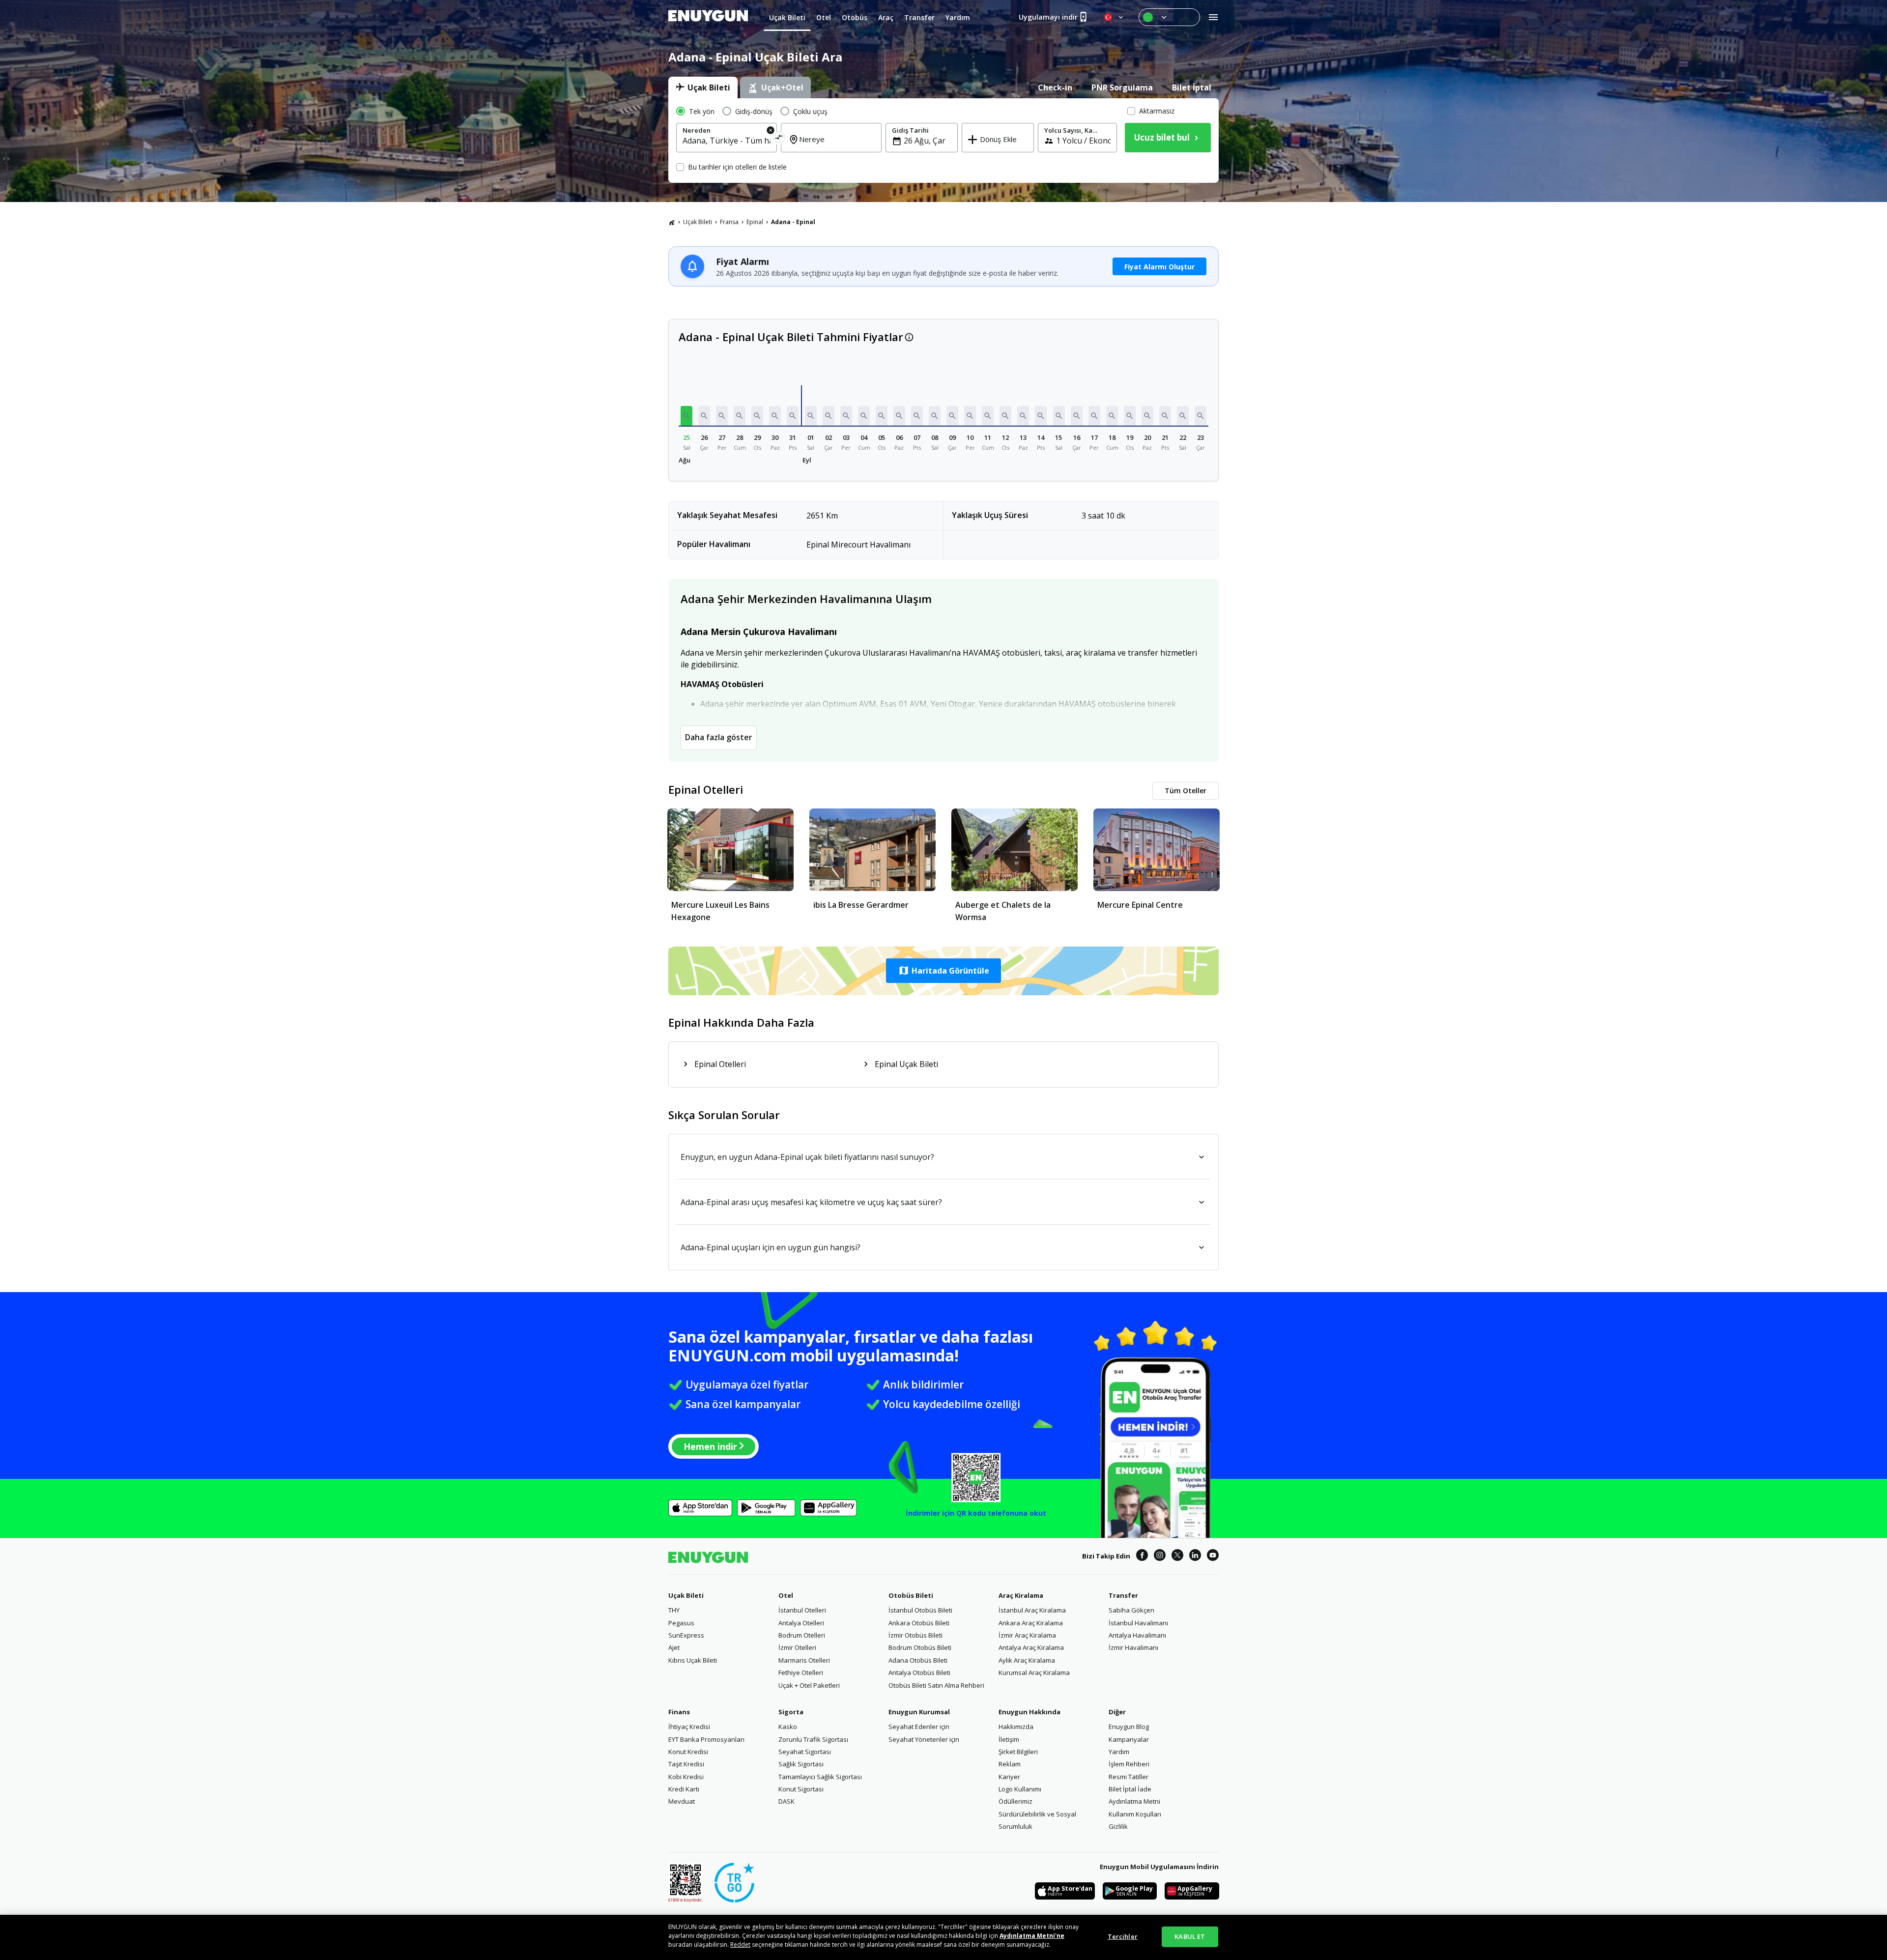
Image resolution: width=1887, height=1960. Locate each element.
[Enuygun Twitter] (1177, 1556)
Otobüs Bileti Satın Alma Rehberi (936, 1685)
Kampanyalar (1129, 1739)
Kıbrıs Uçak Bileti (693, 1660)
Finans (679, 1712)
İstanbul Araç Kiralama (1032, 1610)
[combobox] (727, 141)
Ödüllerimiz (1015, 1801)
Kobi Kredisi (686, 1777)
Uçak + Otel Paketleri (809, 1685)
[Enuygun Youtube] (1213, 1556)
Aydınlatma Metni (1134, 1801)
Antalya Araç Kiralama (1031, 1647)
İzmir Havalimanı (1133, 1647)
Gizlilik (1118, 1826)
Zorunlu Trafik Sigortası (813, 1739)
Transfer (1123, 1595)
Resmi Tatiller (1129, 1777)
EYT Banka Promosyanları (706, 1739)
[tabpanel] (943, 141)
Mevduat (682, 1801)
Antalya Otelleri (801, 1623)
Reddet (740, 1945)
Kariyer (1009, 1777)
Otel (786, 1595)
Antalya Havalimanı (1137, 1635)
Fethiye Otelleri (801, 1672)
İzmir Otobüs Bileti (915, 1635)
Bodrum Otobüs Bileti (920, 1647)
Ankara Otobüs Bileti (919, 1623)
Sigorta (791, 1712)
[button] (686, 416)
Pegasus (681, 1623)
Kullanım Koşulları (1135, 1814)
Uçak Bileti (698, 222)
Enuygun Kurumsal (919, 1712)
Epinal (755, 222)
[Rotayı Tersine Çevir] (779, 139)
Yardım (1119, 1752)
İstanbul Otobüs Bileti (920, 1610)
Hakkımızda (1016, 1727)
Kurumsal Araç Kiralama (1034, 1672)
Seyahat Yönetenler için (924, 1739)
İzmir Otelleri (797, 1647)
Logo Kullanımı (1020, 1789)
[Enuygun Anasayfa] (708, 17)
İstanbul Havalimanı (1138, 1623)
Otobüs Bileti (911, 1595)
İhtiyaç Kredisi (689, 1727)
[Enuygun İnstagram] (1160, 1556)
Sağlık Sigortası (801, 1764)
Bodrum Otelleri (802, 1635)
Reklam (1010, 1764)
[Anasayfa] (672, 222)
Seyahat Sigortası (805, 1752)
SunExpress (686, 1635)
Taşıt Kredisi (686, 1764)
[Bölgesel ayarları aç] (1115, 17)
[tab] (703, 87)
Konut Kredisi (688, 1752)
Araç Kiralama (1021, 1595)
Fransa (729, 222)
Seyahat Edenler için (919, 1727)
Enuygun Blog (1129, 1727)
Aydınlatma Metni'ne (1032, 1936)
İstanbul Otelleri (802, 1610)
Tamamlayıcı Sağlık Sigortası (820, 1777)
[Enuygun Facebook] (1142, 1556)
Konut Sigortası (801, 1789)
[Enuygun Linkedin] (1195, 1556)
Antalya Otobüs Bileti (919, 1672)
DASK (786, 1801)
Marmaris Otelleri (804, 1660)
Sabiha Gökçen (1131, 1610)
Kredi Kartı (684, 1789)
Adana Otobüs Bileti (918, 1660)
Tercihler (1123, 1936)
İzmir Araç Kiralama (1027, 1635)
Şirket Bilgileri (1018, 1752)
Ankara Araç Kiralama (1031, 1623)
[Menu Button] (1169, 17)
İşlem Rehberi (1129, 1764)
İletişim (1009, 1739)
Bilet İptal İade (1130, 1789)
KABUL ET (1190, 1936)
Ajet (674, 1647)
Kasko (788, 1727)
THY (674, 1610)
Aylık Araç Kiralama (1027, 1660)
